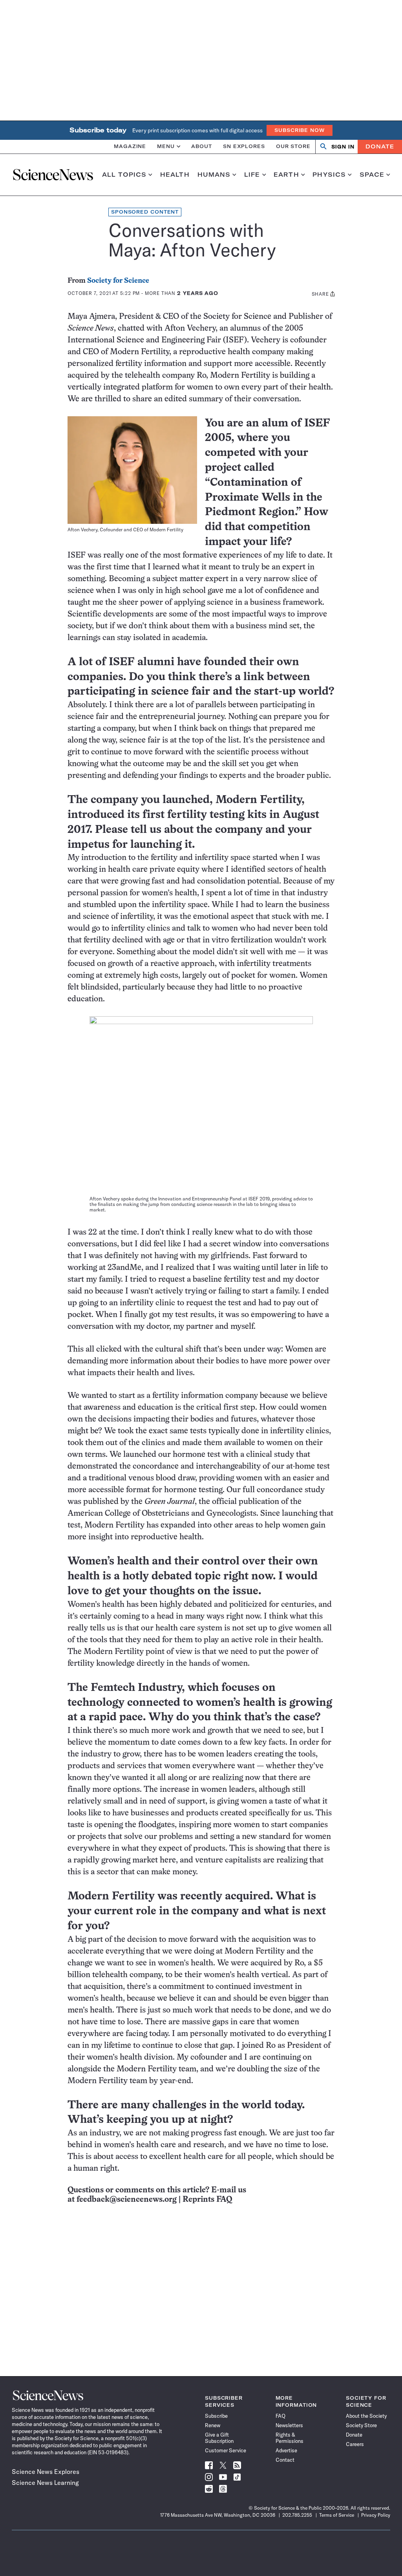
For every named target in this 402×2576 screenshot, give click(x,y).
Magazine (130, 146)
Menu (166, 146)
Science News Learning (45, 2483)
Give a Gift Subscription (219, 2438)
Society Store (361, 2425)
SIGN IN (343, 147)
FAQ (280, 2416)
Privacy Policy (376, 2515)
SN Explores (244, 146)
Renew (213, 2425)
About (202, 146)
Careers (355, 2444)
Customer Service (226, 2450)
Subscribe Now (300, 130)
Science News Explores (46, 2472)
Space (372, 175)
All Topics (124, 175)
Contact (285, 2460)
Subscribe (216, 2416)
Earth (286, 175)
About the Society (366, 2416)
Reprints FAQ (207, 2200)
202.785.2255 (297, 2515)
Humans (214, 175)
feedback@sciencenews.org (127, 2200)
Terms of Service (337, 2515)
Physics (329, 175)
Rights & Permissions (290, 2438)
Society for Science (118, 281)
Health (175, 175)
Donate (380, 146)
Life (252, 175)
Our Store (293, 146)
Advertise (286, 2450)
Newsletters (289, 2425)
